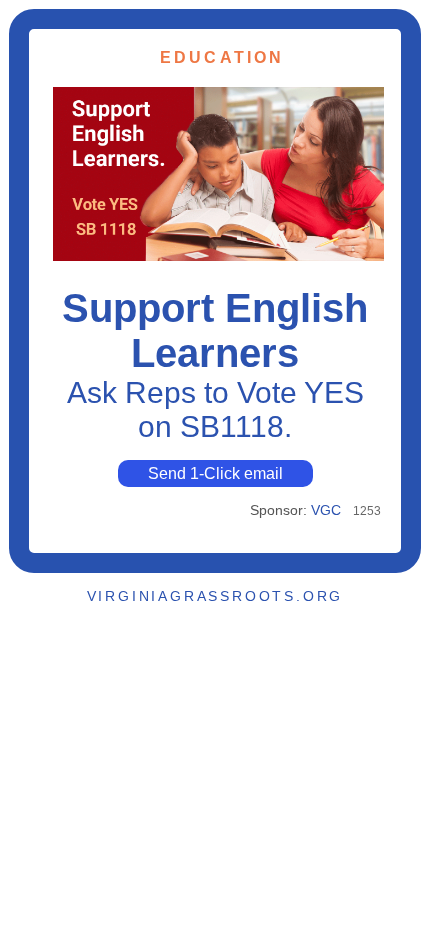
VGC (326, 510)
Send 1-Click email (215, 473)
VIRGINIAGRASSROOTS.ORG (215, 596)
